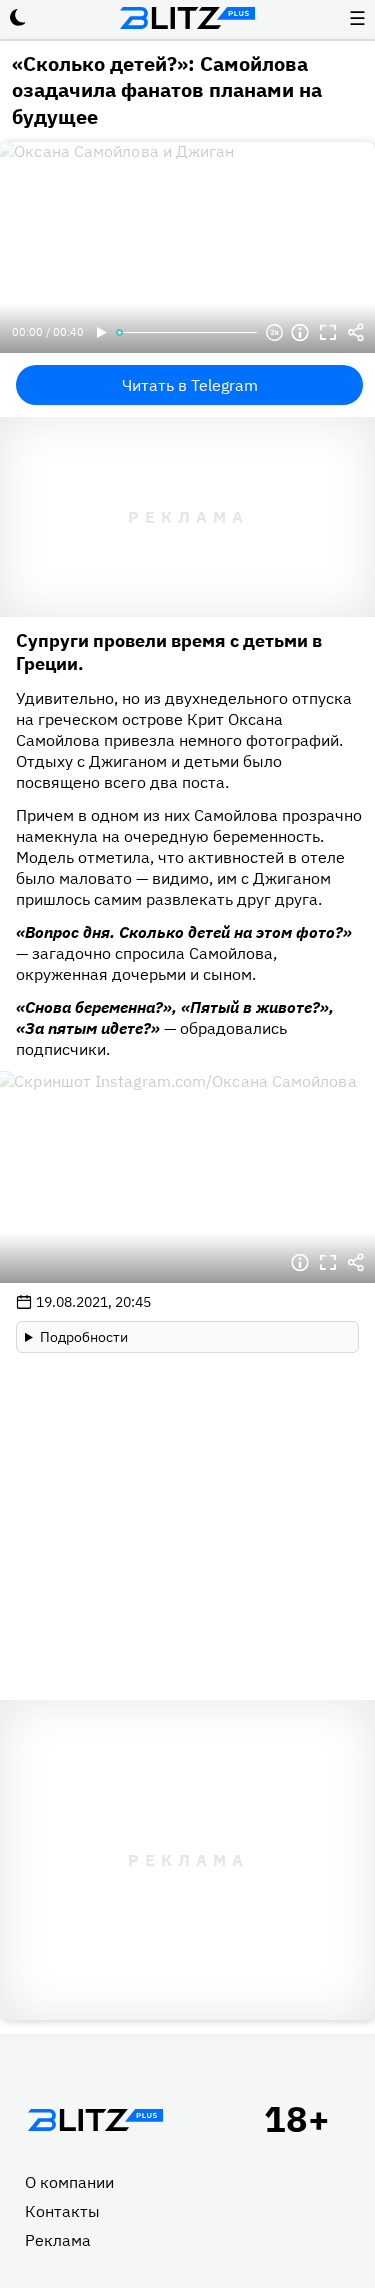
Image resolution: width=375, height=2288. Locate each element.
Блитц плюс (188, 18)
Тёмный (18, 18)
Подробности (84, 1337)
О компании (69, 2182)
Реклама (58, 2240)
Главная (95, 2120)
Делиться (356, 333)
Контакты (62, 2211)
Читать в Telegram (190, 385)
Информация (300, 333)
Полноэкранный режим (328, 333)
